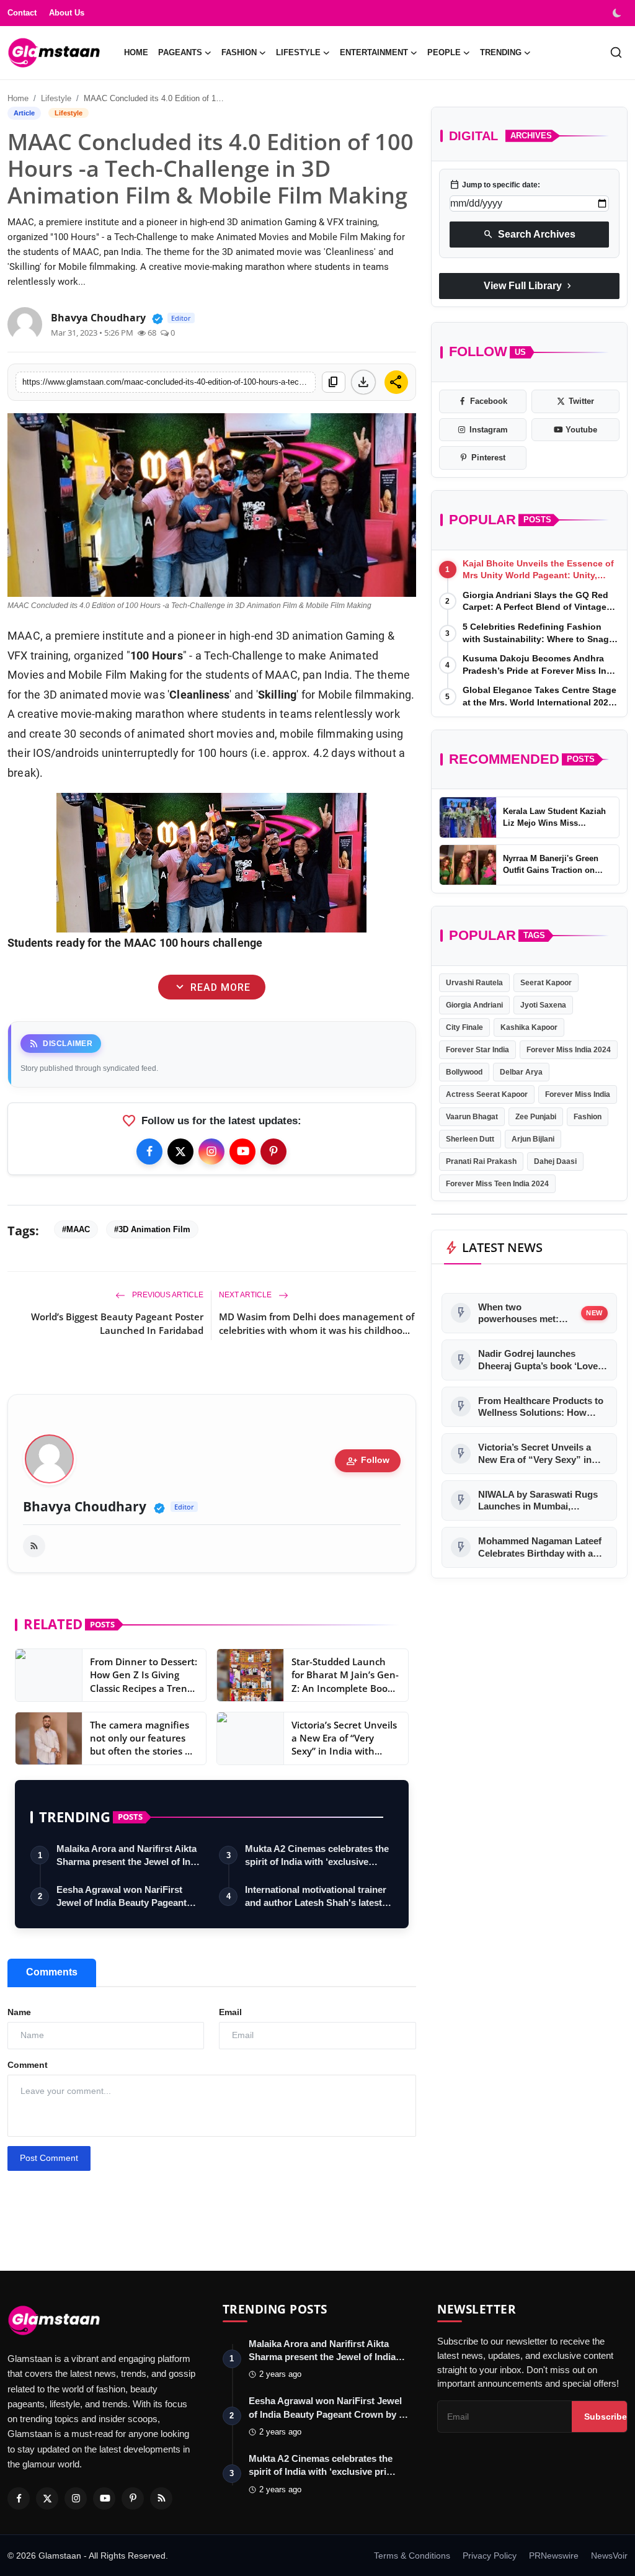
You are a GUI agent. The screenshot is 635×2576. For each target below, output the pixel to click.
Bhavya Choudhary (85, 1507)
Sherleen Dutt (470, 1139)
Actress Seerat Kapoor (487, 1094)
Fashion (588, 1117)
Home (136, 52)
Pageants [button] (180, 52)
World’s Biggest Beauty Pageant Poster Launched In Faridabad (117, 1323)
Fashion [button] (239, 52)
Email (230, 2012)
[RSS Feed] (34, 1546)
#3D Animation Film (152, 1229)
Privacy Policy (490, 2556)
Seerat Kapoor (546, 983)
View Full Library (529, 286)
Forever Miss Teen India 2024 (497, 1184)
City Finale (464, 1027)
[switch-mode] (618, 13)
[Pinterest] (273, 1152)
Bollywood (464, 1072)
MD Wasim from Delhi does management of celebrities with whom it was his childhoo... (317, 1323)
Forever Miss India (578, 1094)
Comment (28, 2065)
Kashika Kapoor (529, 1027)
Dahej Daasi (555, 1161)
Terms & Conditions (412, 2556)
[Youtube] (242, 1152)
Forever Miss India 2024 (569, 1050)
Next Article (246, 1295)
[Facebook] (149, 1152)
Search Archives (529, 235)
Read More (211, 987)
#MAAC (76, 1229)
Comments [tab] (52, 1972)
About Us (67, 13)
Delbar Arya (521, 1072)
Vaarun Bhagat (472, 1117)
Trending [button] (501, 52)
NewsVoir (609, 2556)
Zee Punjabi (536, 1117)
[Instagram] (211, 1152)
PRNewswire (554, 2556)
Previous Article (167, 1295)
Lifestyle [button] (298, 52)
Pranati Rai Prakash (481, 1161)
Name (19, 2012)
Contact (22, 13)
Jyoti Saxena (543, 1005)
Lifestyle (56, 98)
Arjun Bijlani (533, 1139)
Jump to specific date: (495, 185)
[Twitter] (180, 1152)
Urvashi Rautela (474, 983)
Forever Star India (477, 1050)
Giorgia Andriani (474, 1005)
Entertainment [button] (374, 52)
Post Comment (49, 2158)
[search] (616, 52)
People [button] (444, 52)
